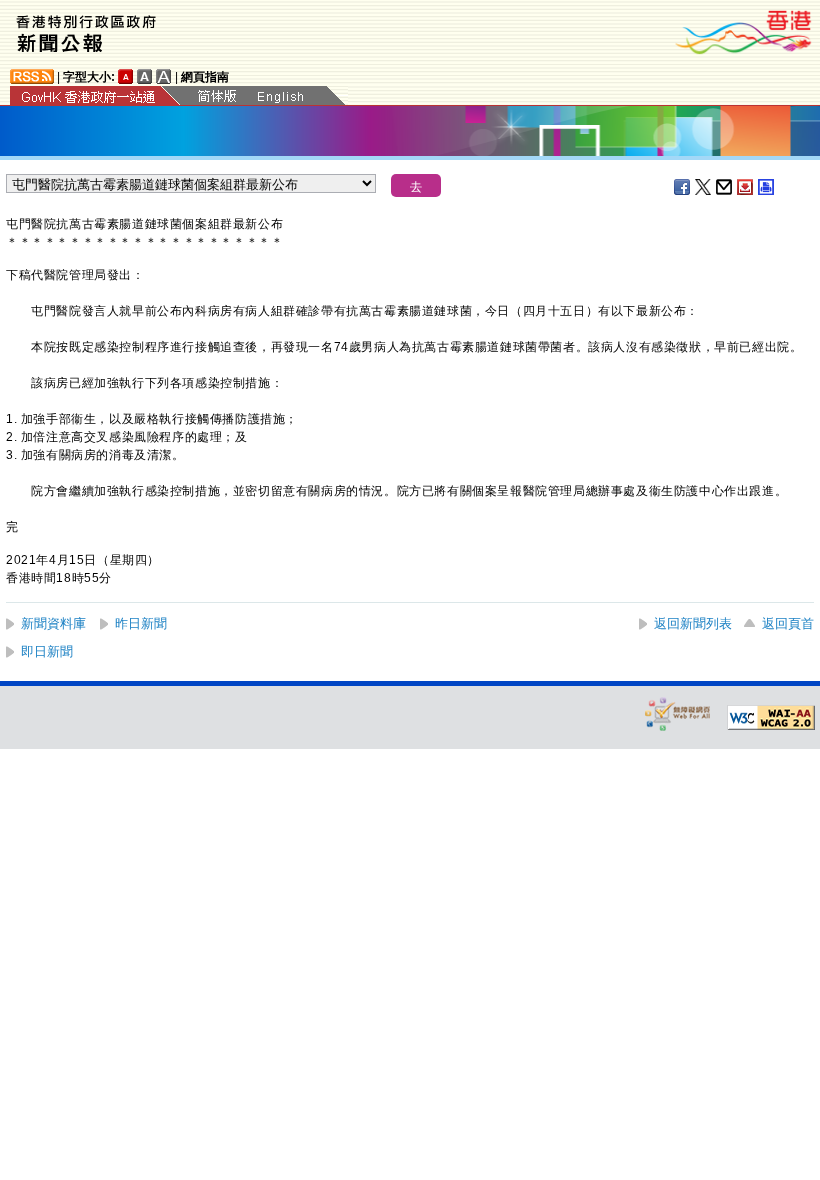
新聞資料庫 (53, 623)
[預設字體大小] (126, 76)
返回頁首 (788, 623)
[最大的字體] (164, 76)
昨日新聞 (141, 623)
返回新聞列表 (693, 623)
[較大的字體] (145, 76)
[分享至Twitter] (704, 187)
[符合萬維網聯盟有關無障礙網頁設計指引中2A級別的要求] (771, 718)
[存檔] (746, 187)
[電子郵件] (725, 187)
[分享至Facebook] (683, 187)
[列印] (767, 187)
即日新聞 (47, 651)
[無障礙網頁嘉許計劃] (678, 713)
